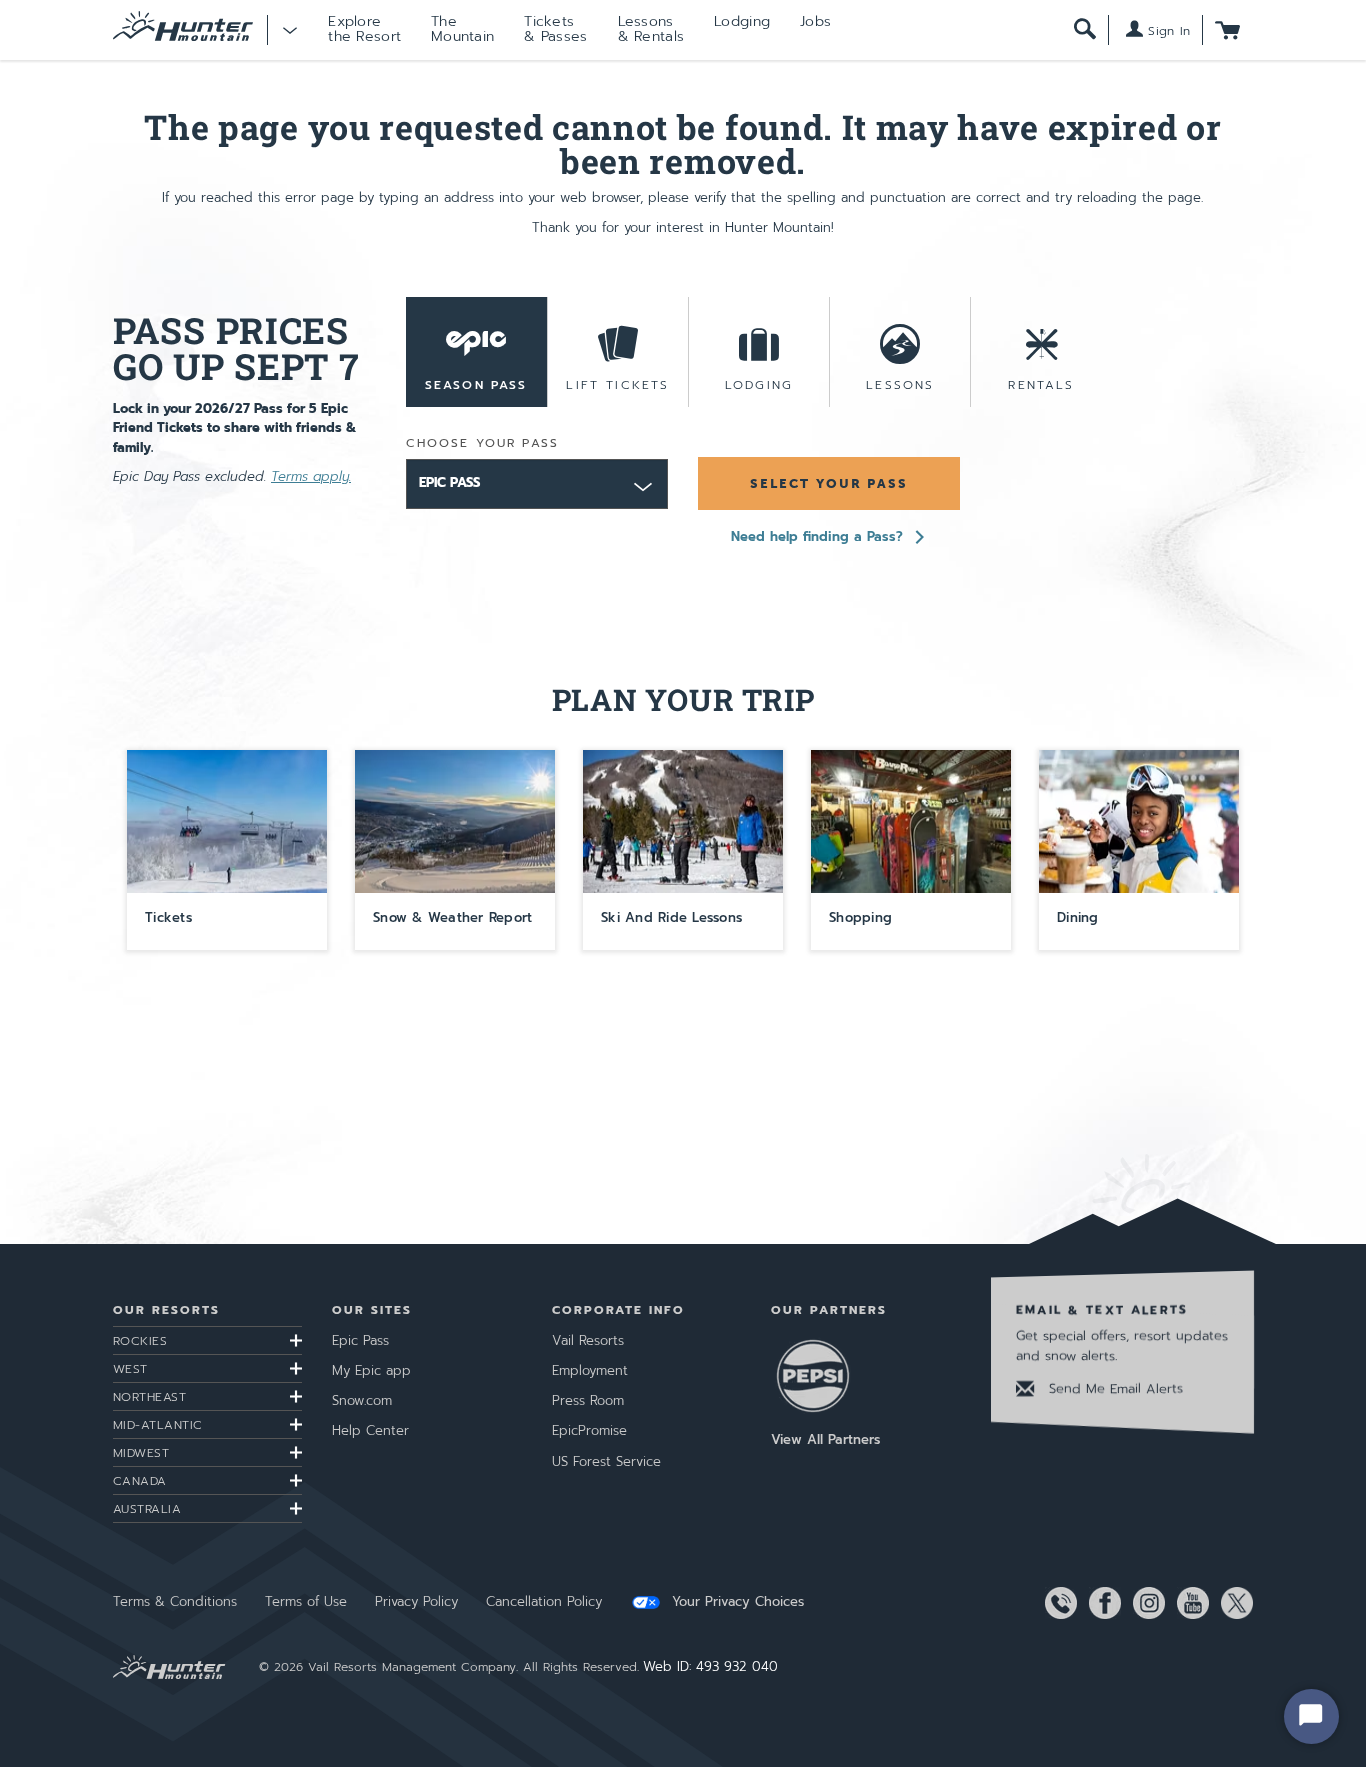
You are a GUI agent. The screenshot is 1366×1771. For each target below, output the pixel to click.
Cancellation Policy (544, 1601)
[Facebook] (1101, 1603)
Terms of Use (306, 1601)
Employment (590, 1370)
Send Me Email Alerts (1113, 1388)
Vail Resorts (588, 1340)
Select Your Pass (829, 483)
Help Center (370, 1430)
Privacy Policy (416, 1601)
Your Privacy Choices (735, 1602)
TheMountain (462, 29)
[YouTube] (1189, 1603)
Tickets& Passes (555, 29)
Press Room (588, 1400)
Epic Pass (360, 1340)
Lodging (742, 21)
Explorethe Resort (364, 29)
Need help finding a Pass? (817, 536)
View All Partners (825, 1439)
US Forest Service (606, 1461)
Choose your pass (483, 443)
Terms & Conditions (175, 1601)
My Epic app (371, 1370)
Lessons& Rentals (651, 29)
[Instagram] (1145, 1603)
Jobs (815, 21)
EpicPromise (589, 1430)
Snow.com (362, 1400)
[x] (1233, 1603)
